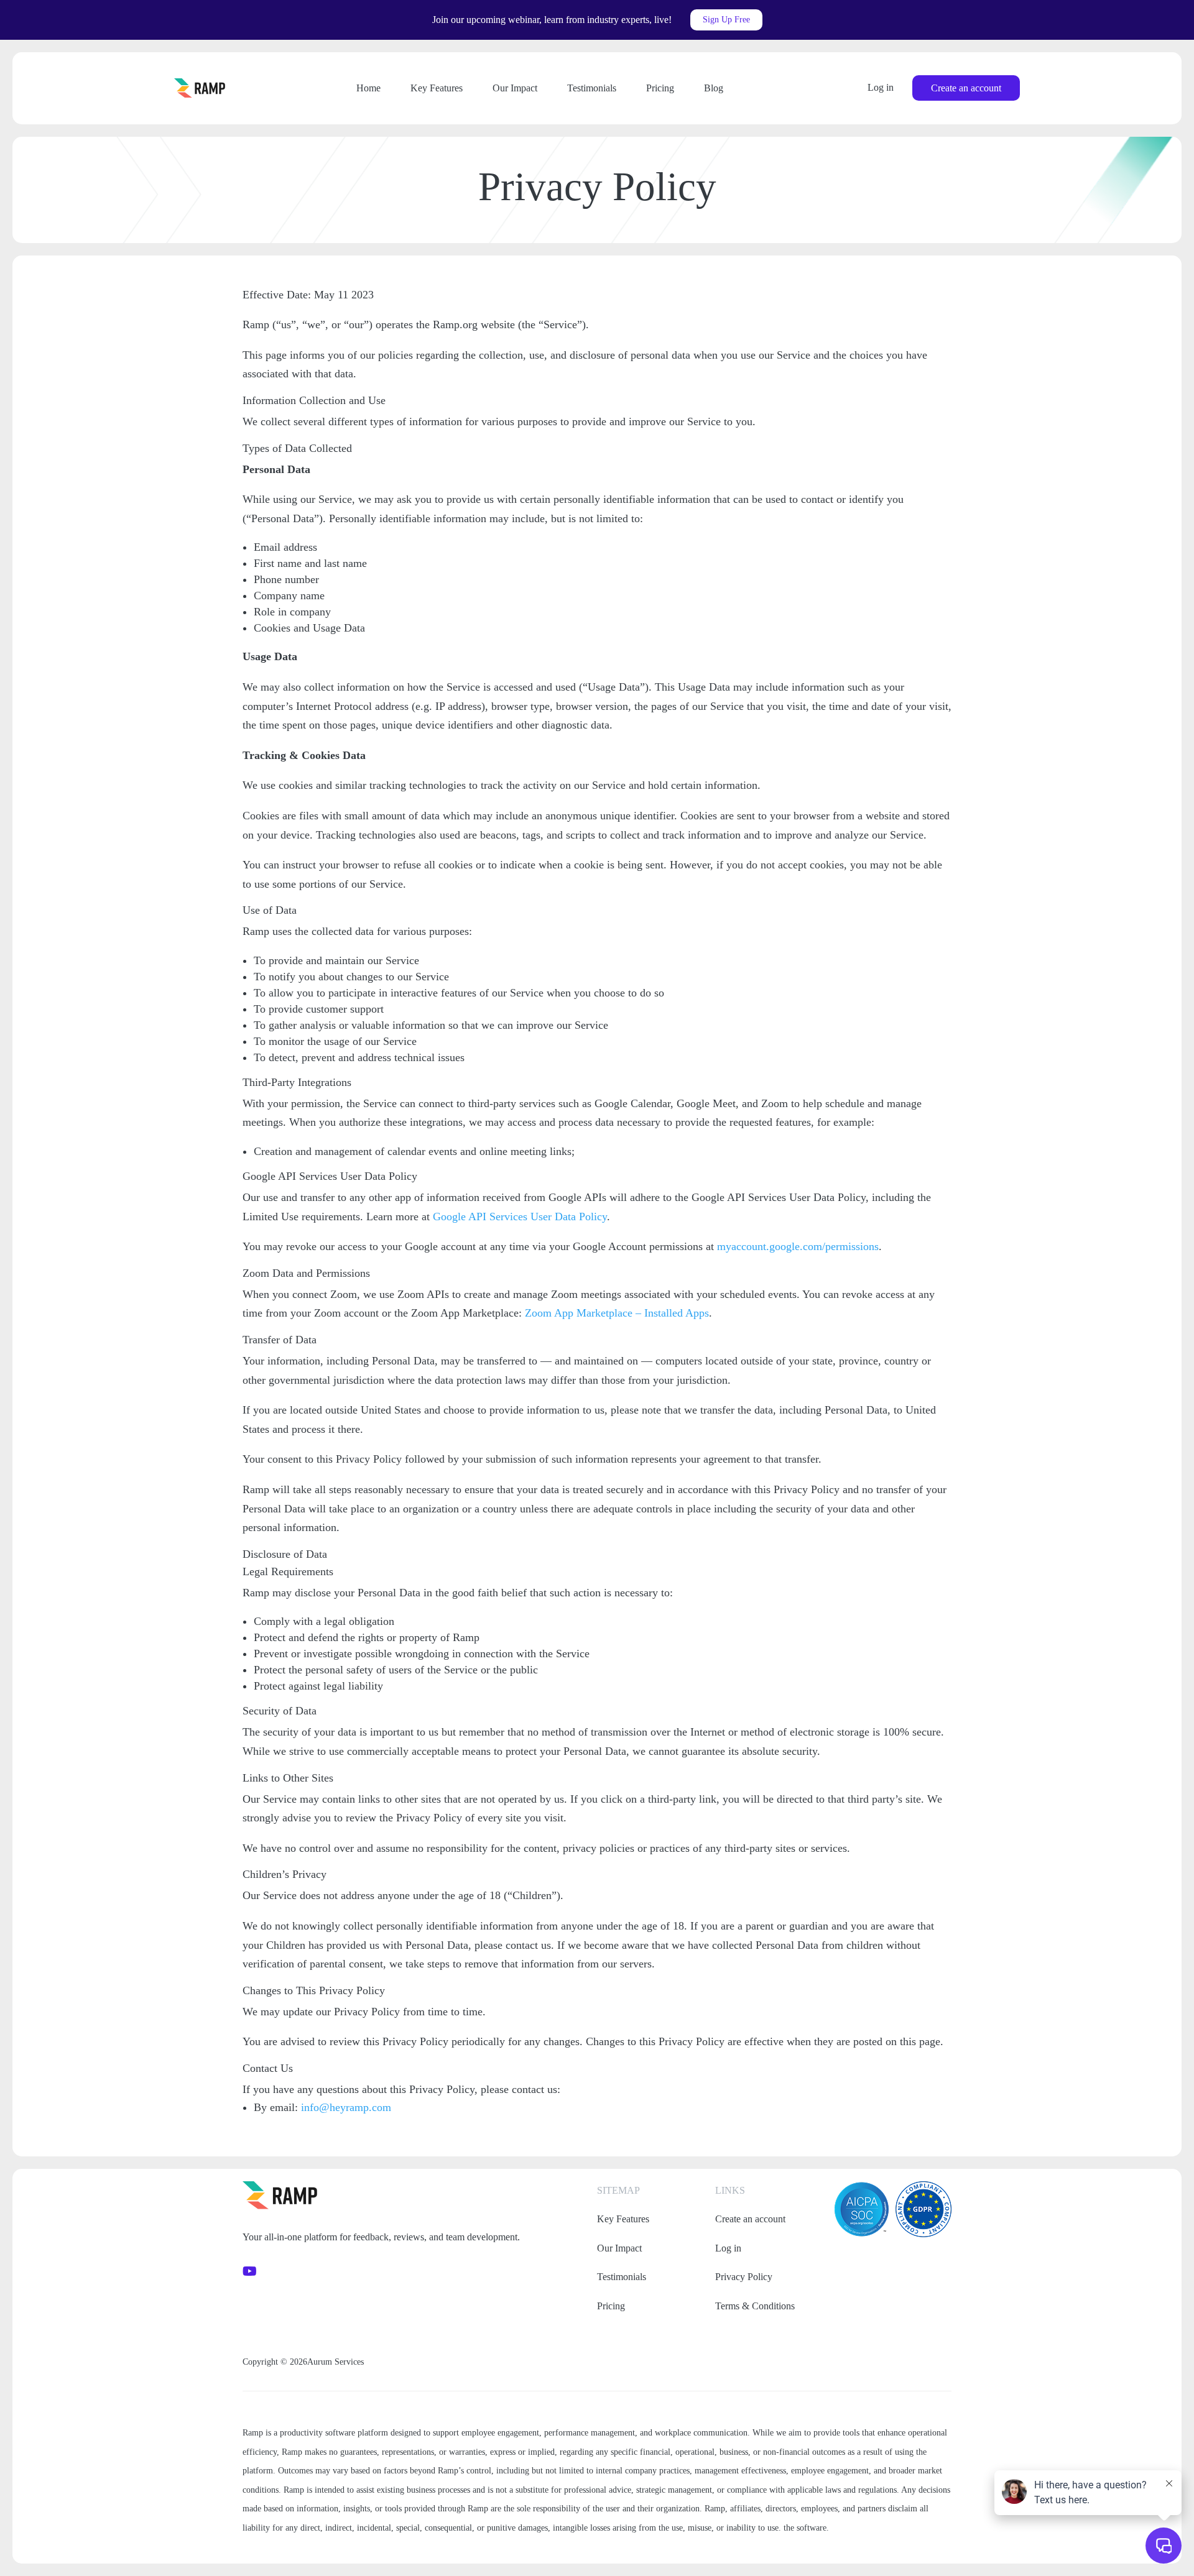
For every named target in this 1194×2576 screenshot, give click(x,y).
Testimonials (592, 88)
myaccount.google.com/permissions (798, 1246)
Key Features (437, 88)
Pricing (660, 88)
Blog (714, 88)
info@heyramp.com (346, 2107)
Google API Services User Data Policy (520, 1217)
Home (368, 88)
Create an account (966, 88)
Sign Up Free (726, 20)
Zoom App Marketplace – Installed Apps (617, 1313)
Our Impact (515, 88)
